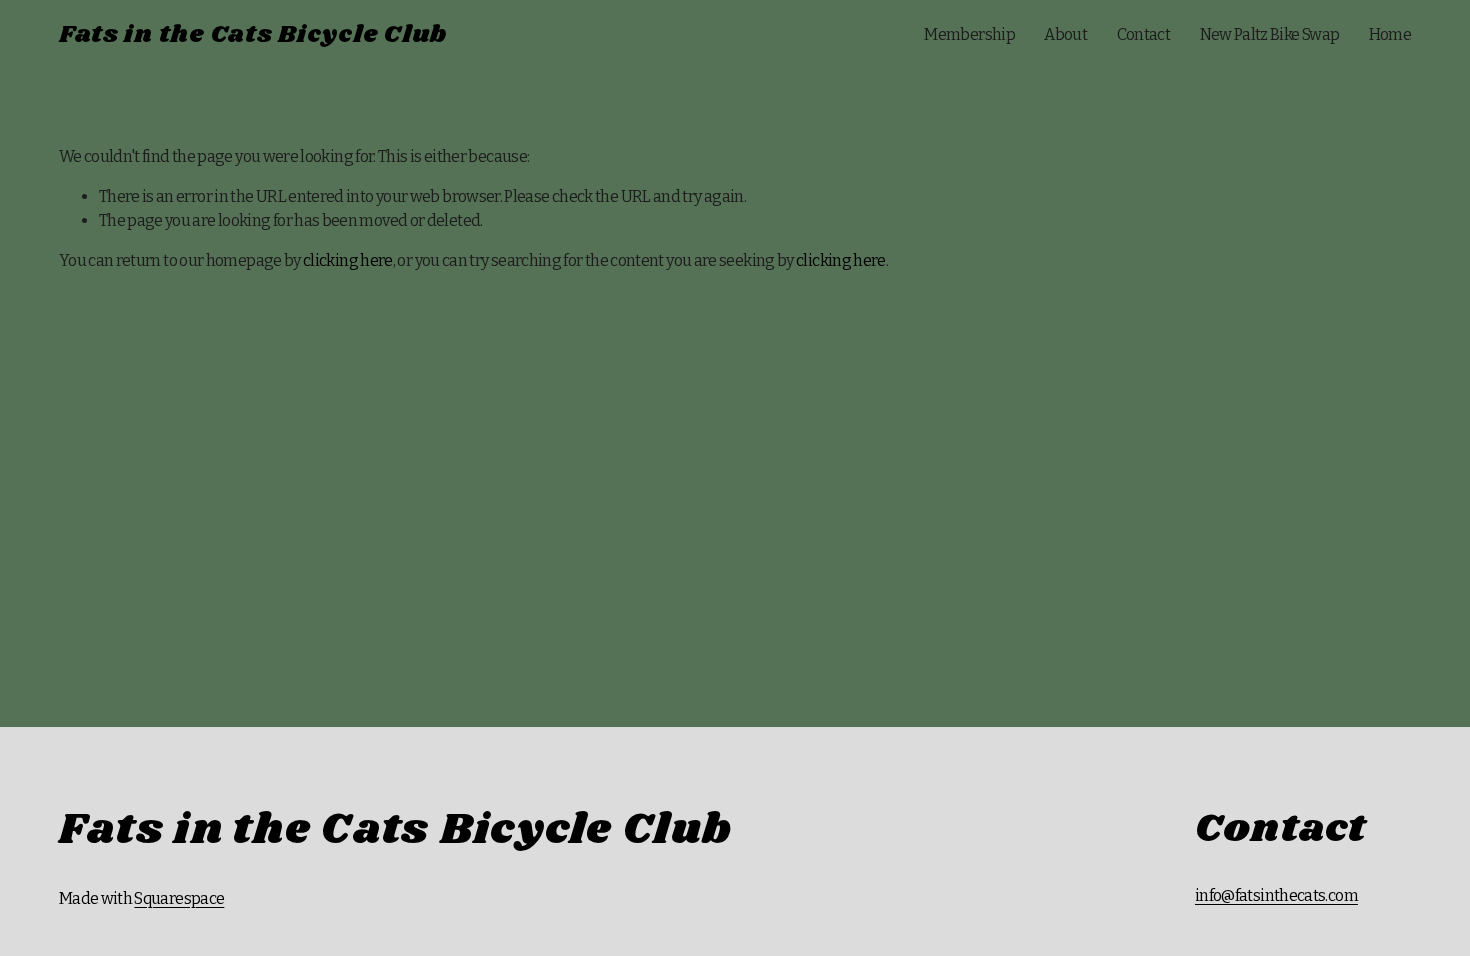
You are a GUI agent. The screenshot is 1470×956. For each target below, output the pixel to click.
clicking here (348, 260)
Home (1390, 34)
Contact (1144, 34)
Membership (969, 34)
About (1065, 34)
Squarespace (179, 898)
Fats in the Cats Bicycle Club (253, 35)
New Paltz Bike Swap (1270, 34)
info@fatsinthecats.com (1276, 895)
